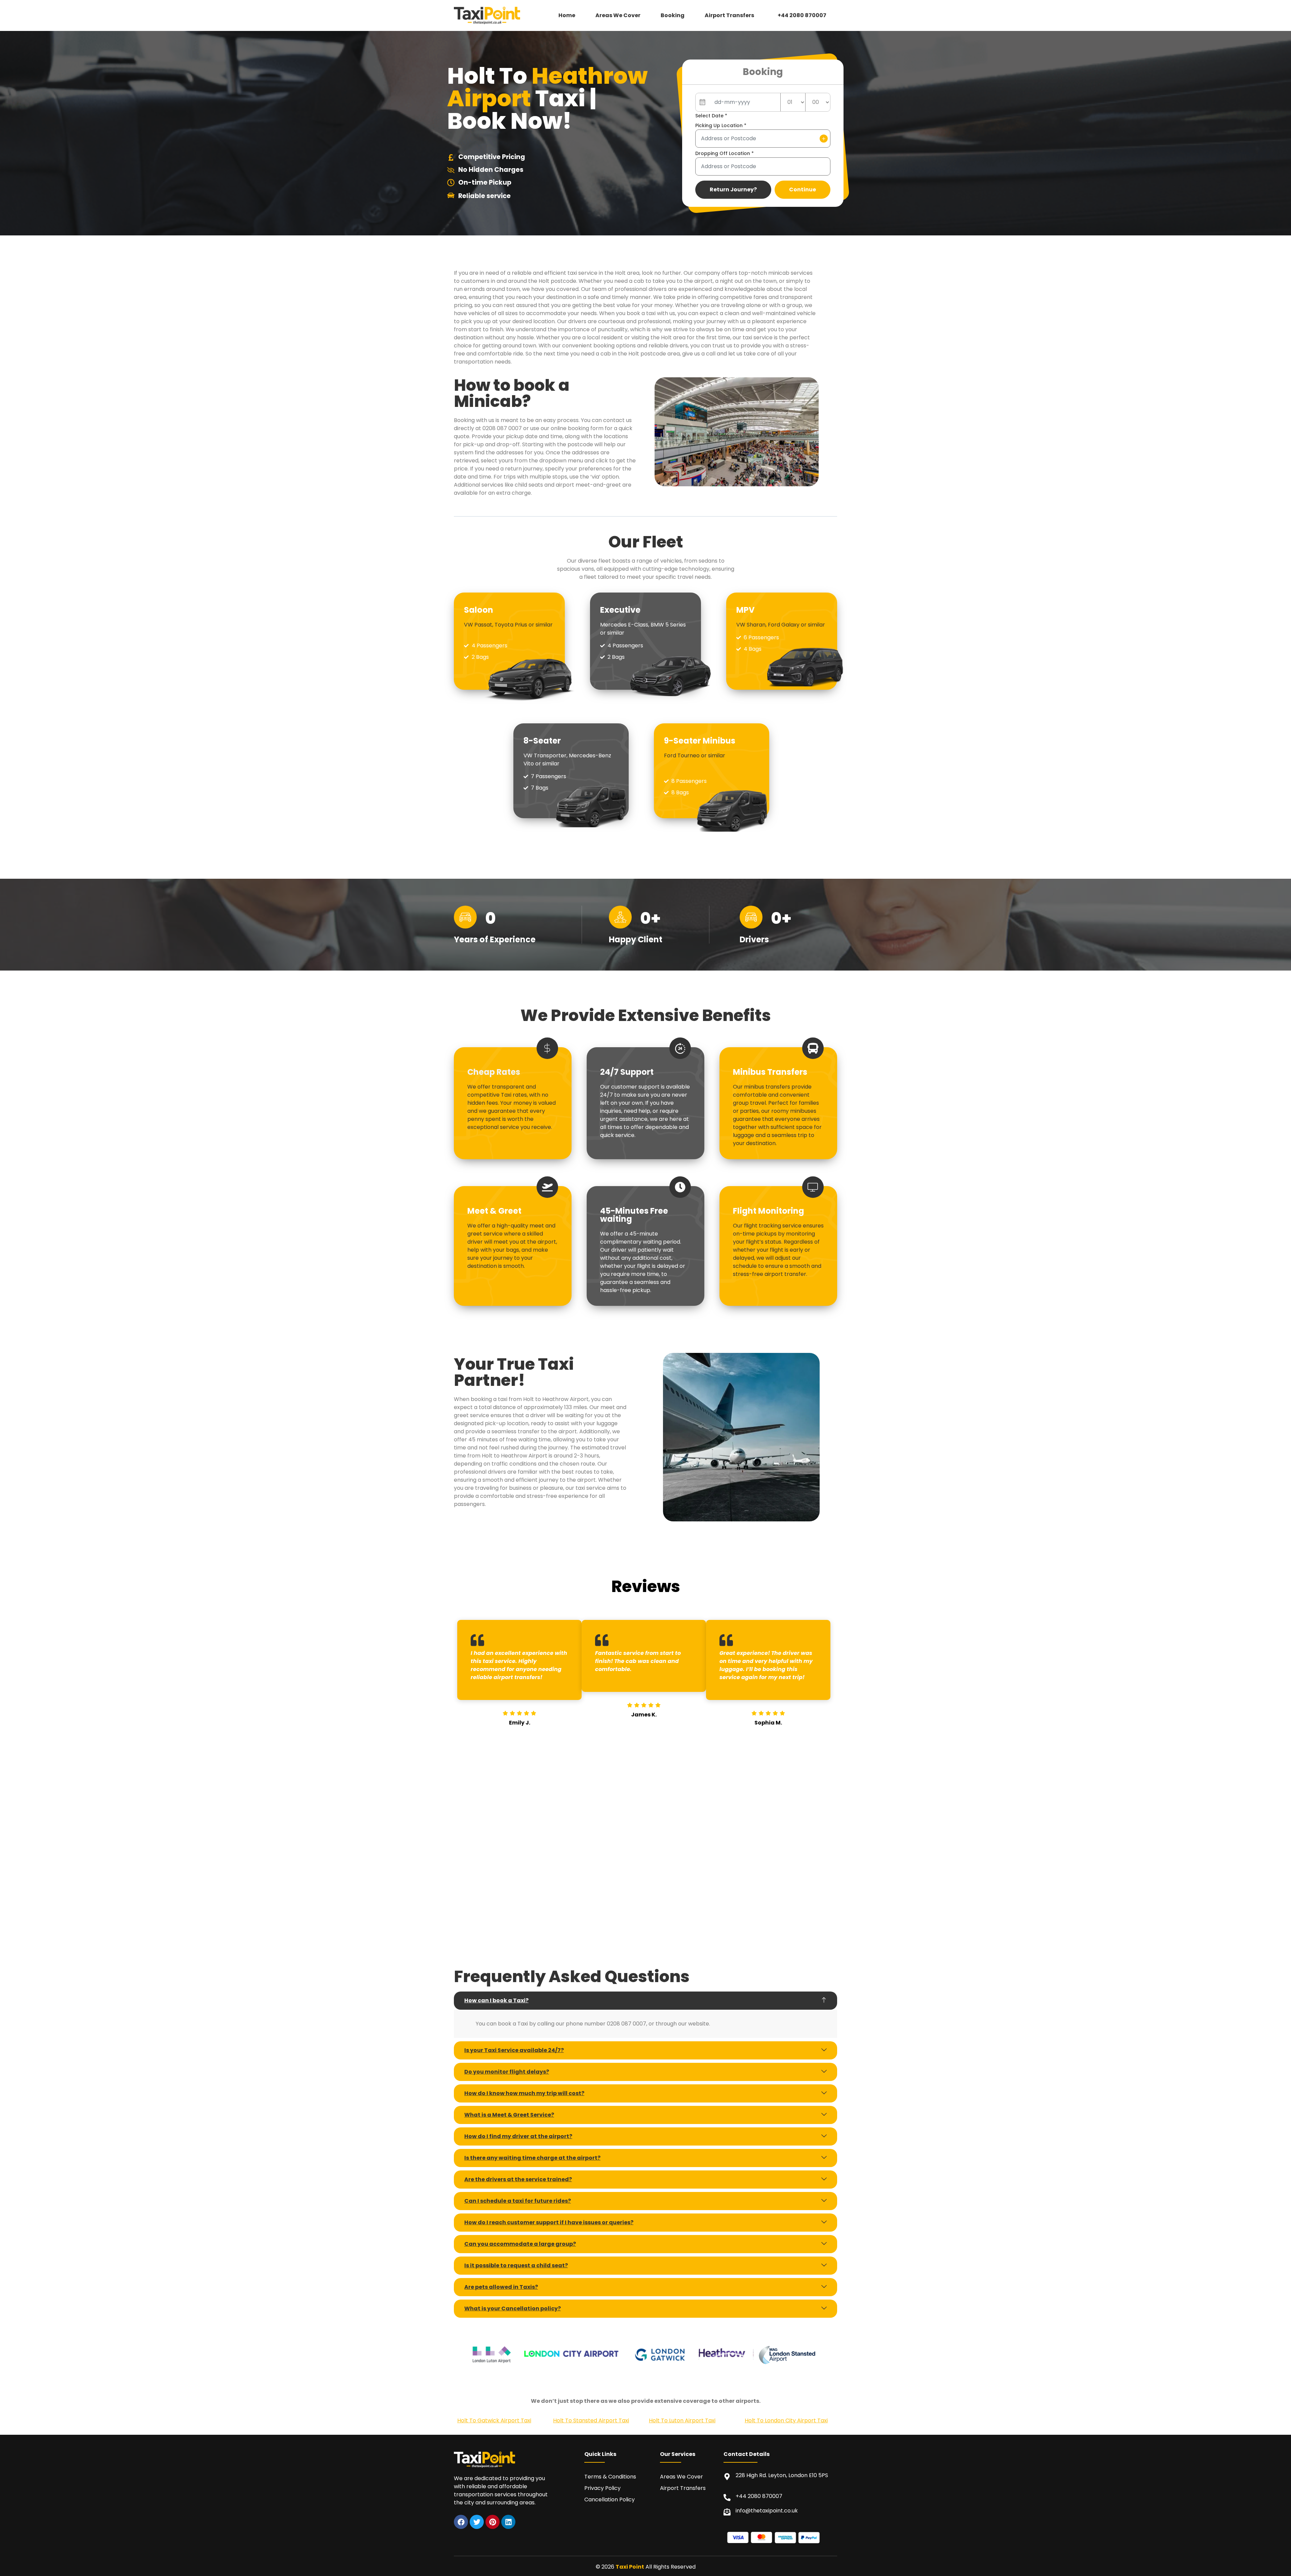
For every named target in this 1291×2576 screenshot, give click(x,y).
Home (567, 15)
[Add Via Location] (824, 139)
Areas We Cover (618, 15)
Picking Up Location (721, 125)
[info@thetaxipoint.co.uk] (727, 2512)
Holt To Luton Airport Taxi (682, 2420)
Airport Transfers (729, 15)
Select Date (711, 116)
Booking (673, 15)
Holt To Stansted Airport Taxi (591, 2420)
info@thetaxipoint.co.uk (767, 2511)
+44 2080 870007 (802, 15)
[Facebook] (461, 2522)
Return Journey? (733, 190)
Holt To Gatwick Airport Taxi (494, 2420)
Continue (803, 190)
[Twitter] (477, 2522)
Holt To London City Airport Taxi (786, 2420)
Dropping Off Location (725, 153)
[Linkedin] (508, 2522)
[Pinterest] (493, 2522)
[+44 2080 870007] (727, 2497)
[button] (731, 15)
